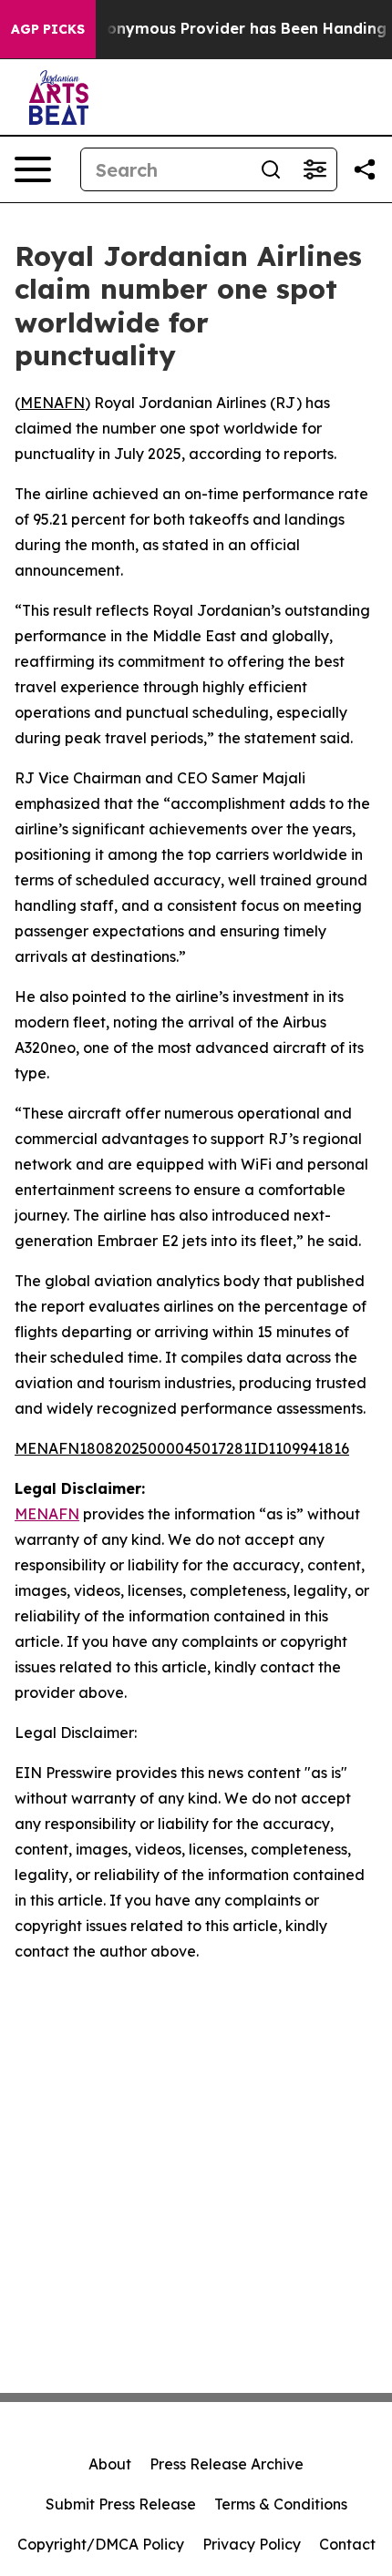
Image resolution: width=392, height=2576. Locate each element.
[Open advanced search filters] (315, 169)
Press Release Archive (227, 2464)
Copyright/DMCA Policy (101, 2544)
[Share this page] (365, 169)
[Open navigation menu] (33, 169)
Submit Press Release (121, 2504)
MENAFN (52, 403)
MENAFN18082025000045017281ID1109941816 (182, 1448)
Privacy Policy (252, 2544)
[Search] (271, 169)
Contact (347, 2544)
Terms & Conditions (281, 2504)
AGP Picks (48, 29)
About (110, 2464)
